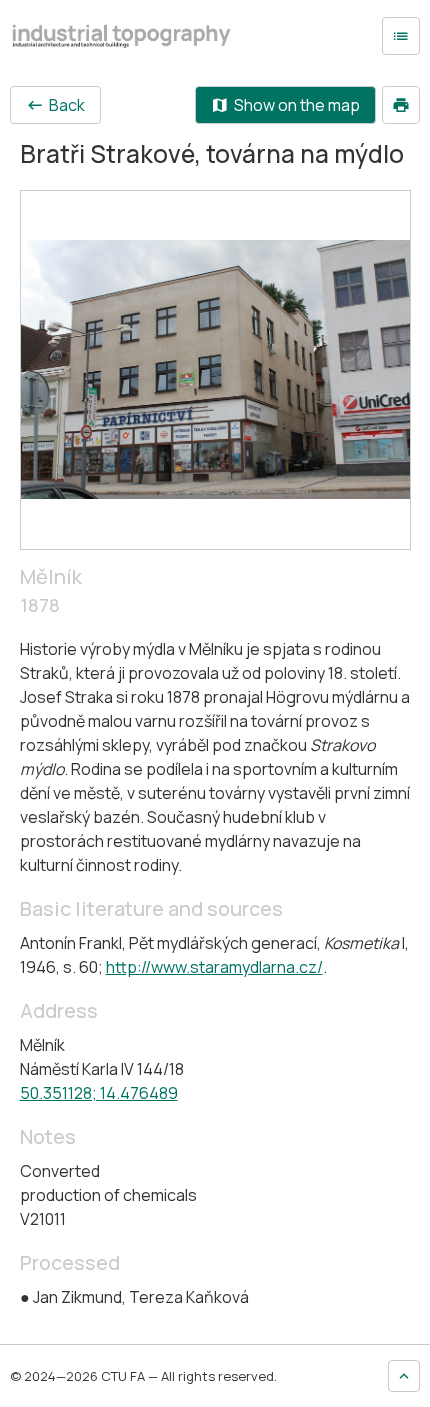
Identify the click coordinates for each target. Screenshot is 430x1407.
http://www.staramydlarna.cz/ (214, 967)
